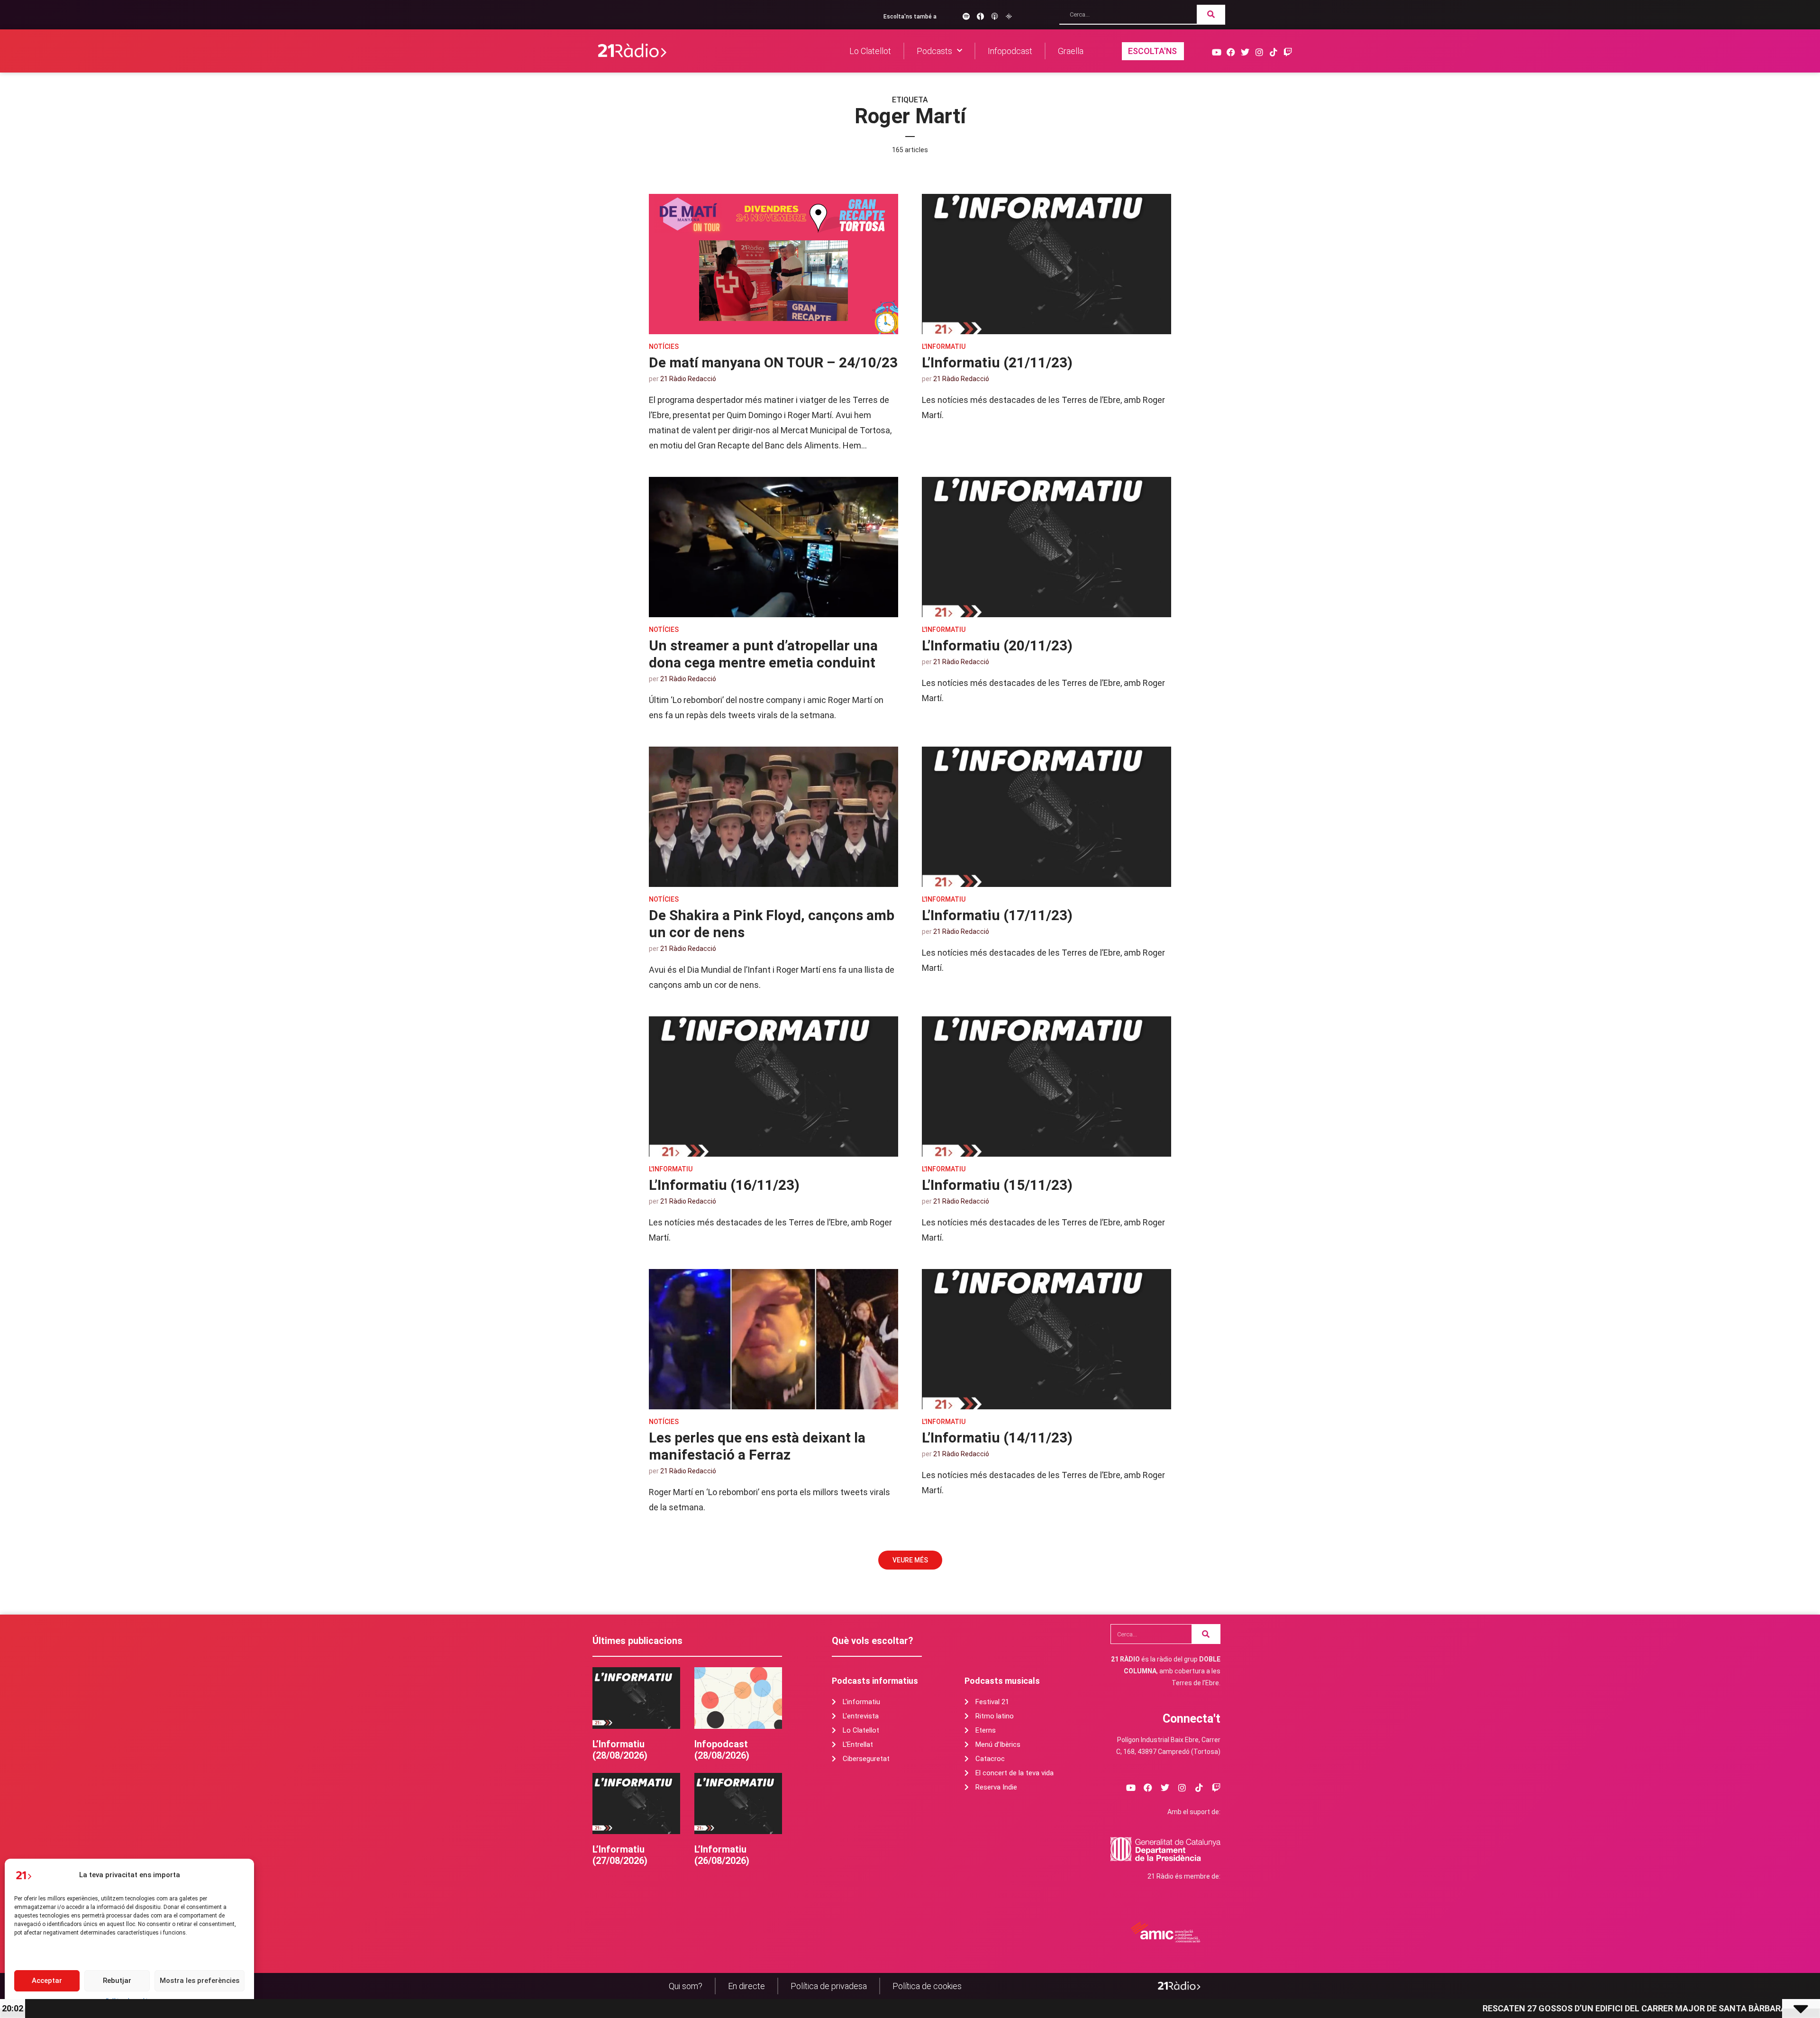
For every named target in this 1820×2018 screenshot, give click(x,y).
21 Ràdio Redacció (688, 379)
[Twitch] (1288, 52)
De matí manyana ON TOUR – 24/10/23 (773, 362)
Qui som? (686, 1986)
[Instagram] (1259, 52)
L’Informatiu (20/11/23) (997, 645)
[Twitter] (1245, 52)
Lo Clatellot (870, 51)
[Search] (1211, 14)
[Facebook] (1231, 52)
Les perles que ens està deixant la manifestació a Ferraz (757, 1446)
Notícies (664, 347)
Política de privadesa (829, 1986)
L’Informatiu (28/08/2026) (620, 1750)
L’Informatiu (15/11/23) (997, 1185)
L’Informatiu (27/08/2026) (620, 1855)
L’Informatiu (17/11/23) (997, 915)
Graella (1071, 51)
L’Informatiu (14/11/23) (997, 1438)
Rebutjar (117, 1981)
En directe (746, 1986)
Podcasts (934, 51)
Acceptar (47, 1981)
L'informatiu (944, 347)
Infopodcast (1010, 51)
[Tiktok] (1273, 52)
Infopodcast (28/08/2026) (722, 1750)
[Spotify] (966, 16)
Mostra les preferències (200, 1981)
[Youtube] (1216, 52)
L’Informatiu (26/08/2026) (722, 1855)
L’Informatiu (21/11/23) (997, 362)
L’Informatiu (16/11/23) (724, 1185)
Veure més (910, 1560)
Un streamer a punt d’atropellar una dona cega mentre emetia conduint (763, 654)
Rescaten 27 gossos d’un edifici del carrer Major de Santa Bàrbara (1395, 2008)
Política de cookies (927, 1986)
